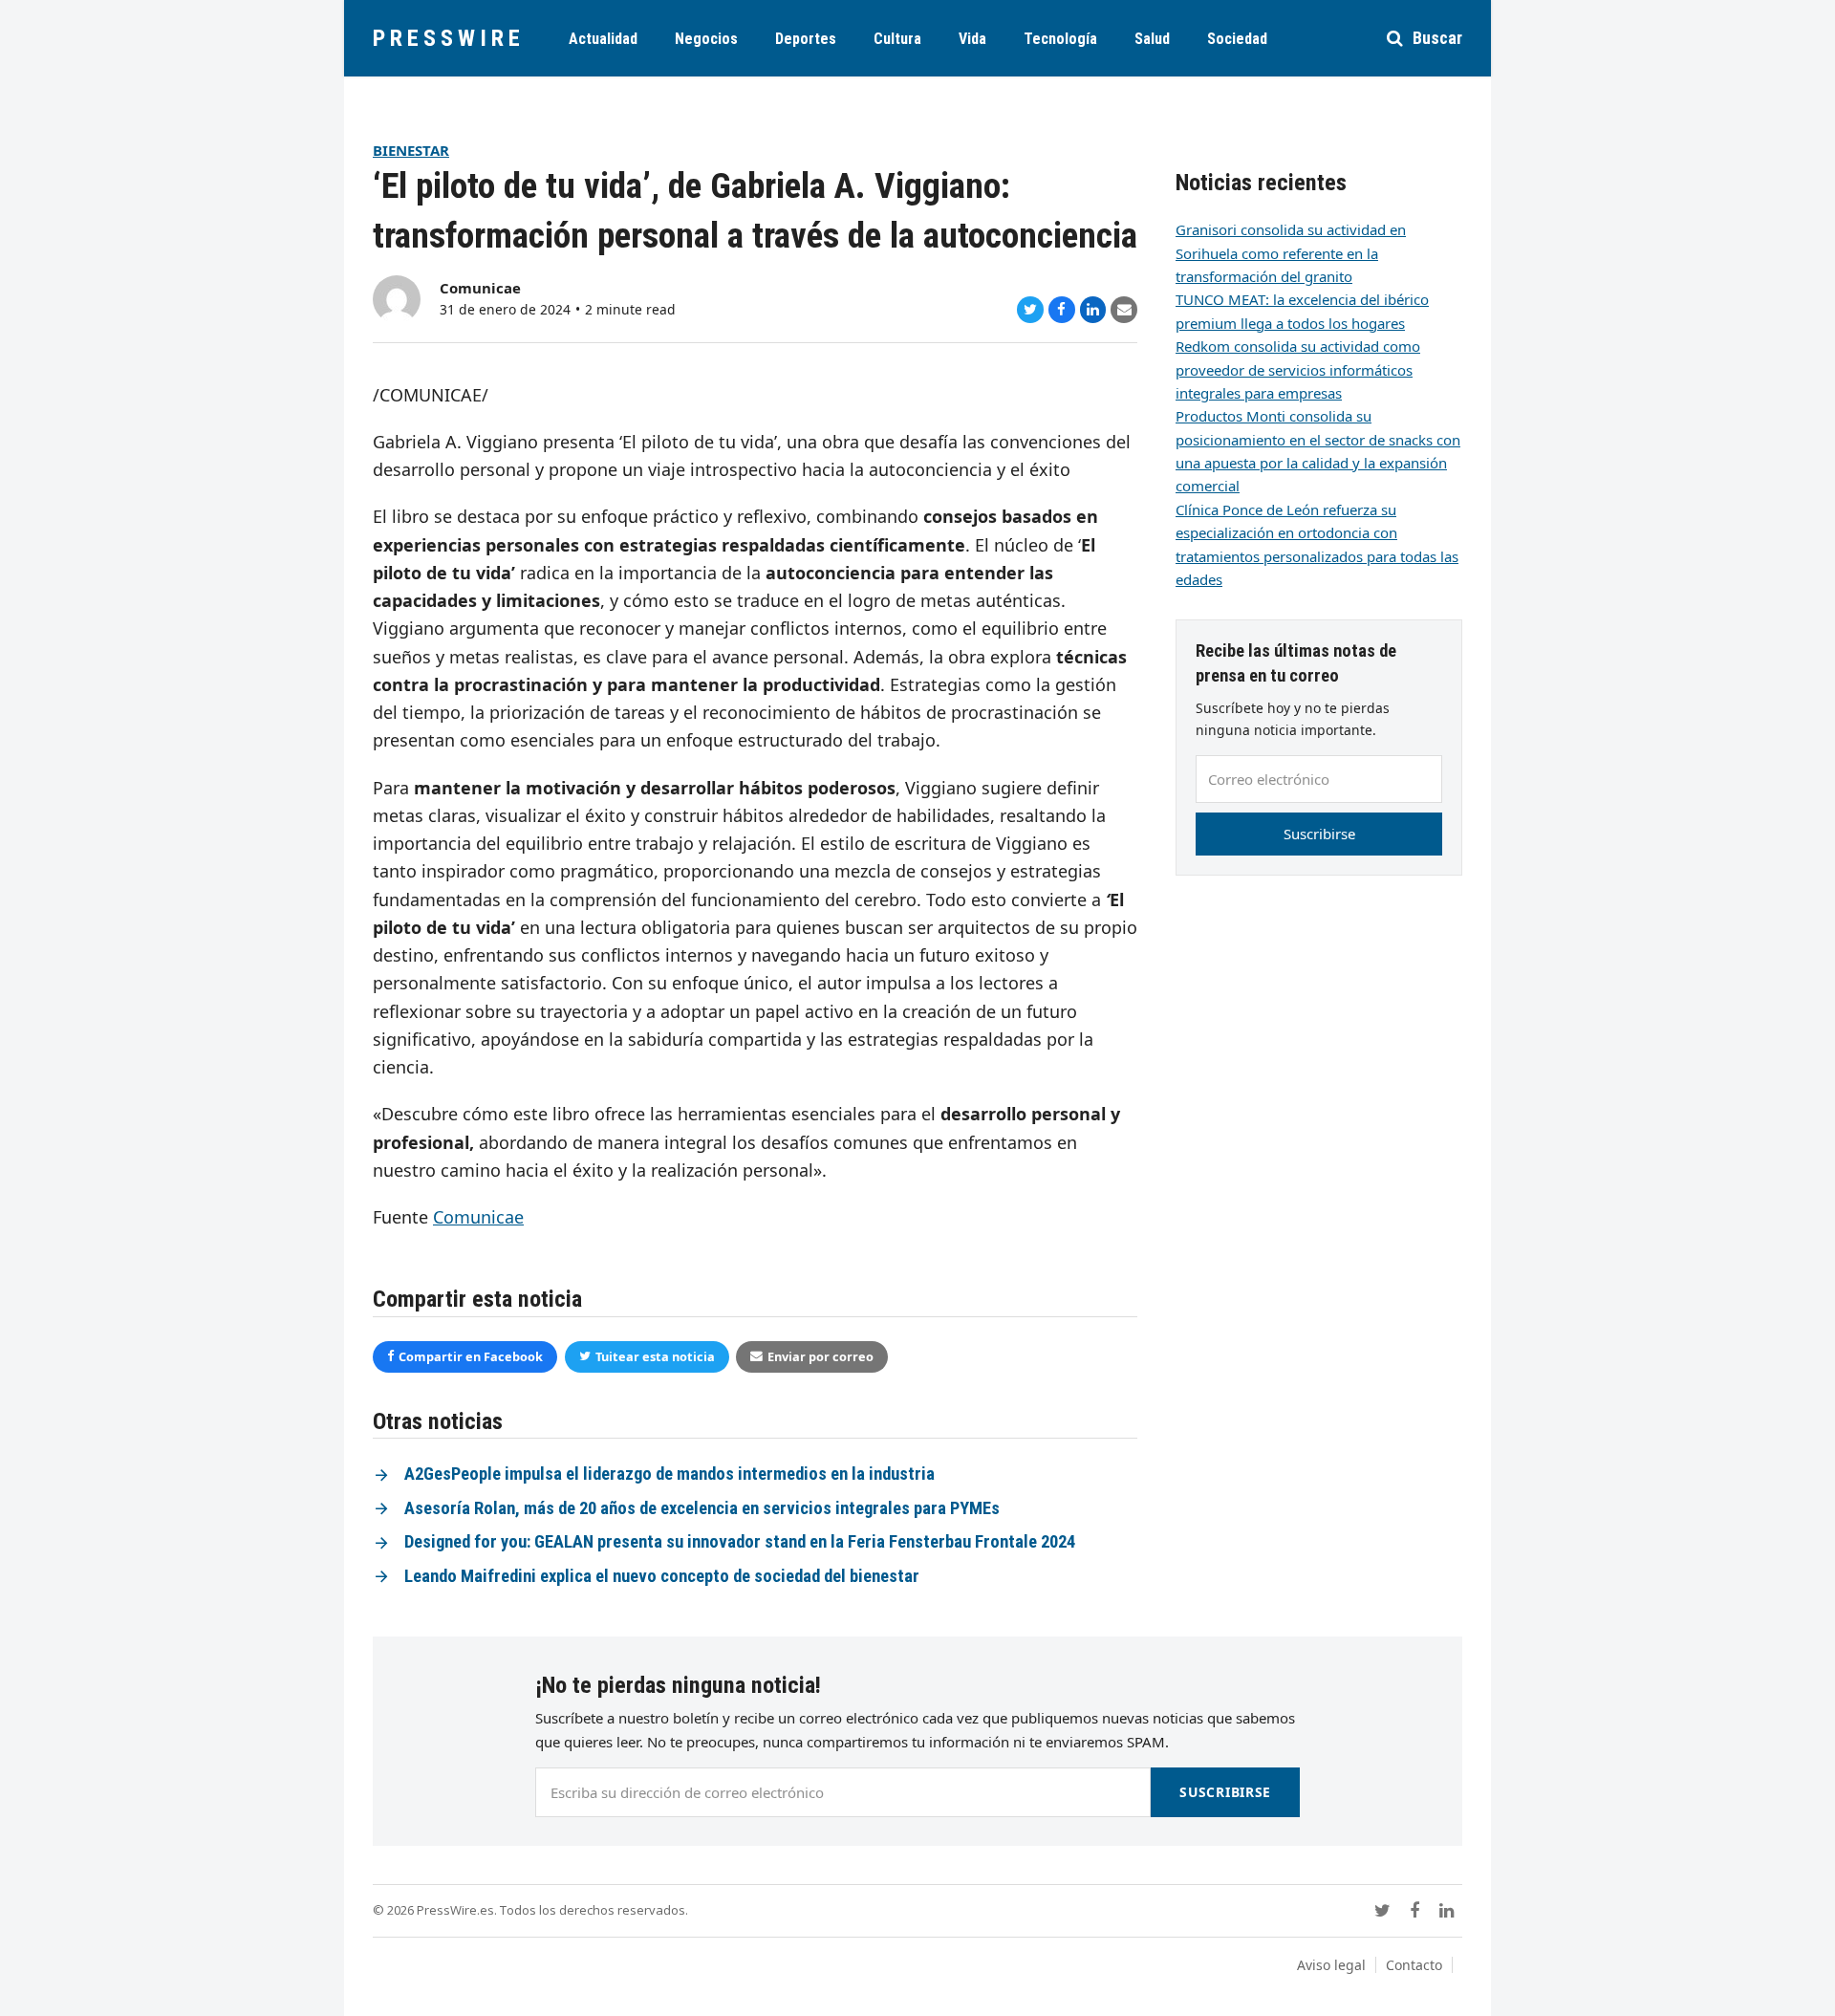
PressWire (449, 38)
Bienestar (411, 150)
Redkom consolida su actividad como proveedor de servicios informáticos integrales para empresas (1298, 369)
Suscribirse (1319, 834)
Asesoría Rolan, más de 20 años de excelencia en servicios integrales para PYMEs (702, 1508)
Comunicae (480, 288)
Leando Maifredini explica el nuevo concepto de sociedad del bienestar (662, 1576)
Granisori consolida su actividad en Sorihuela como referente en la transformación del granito (1291, 253)
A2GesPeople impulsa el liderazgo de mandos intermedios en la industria (669, 1474)
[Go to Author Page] (397, 297)
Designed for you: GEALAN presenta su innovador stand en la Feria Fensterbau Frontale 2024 (740, 1542)
